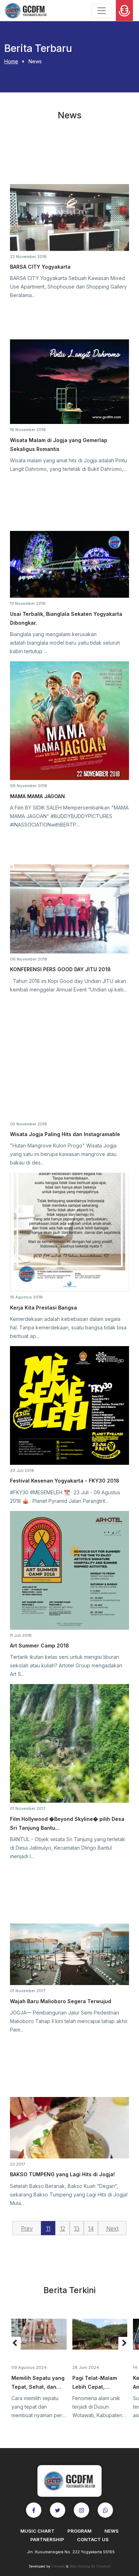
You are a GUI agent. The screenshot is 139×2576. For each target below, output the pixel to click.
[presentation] (15, 2343)
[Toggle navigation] (102, 11)
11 (48, 2228)
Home (11, 61)
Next (112, 2228)
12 (63, 2228)
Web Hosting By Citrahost (90, 2566)
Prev (27, 2228)
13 (77, 2228)
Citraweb (58, 2566)
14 (91, 2228)
